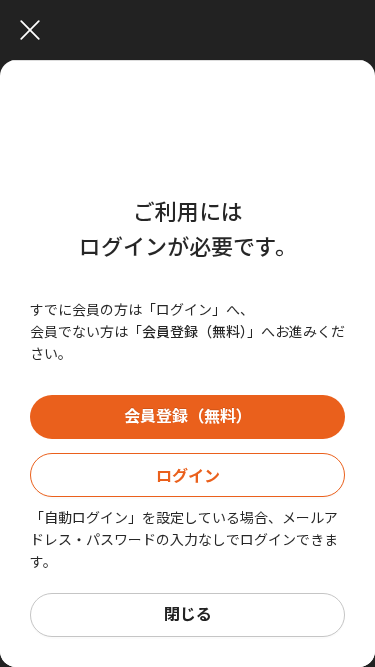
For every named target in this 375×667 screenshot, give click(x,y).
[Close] (192, 30)
